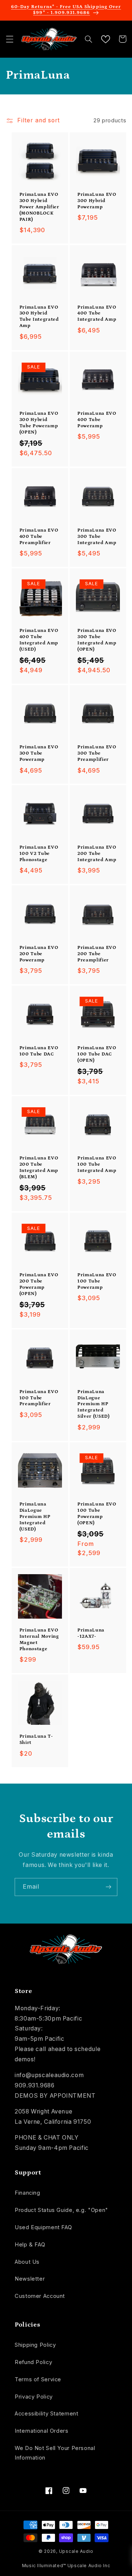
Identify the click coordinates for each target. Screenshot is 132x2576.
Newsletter (30, 2279)
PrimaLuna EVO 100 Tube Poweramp (97, 1281)
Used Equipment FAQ (43, 2227)
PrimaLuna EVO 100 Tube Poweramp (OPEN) (97, 1514)
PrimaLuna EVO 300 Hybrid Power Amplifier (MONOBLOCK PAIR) (39, 207)
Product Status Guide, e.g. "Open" (61, 2210)
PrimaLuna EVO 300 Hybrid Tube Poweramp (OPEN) (39, 423)
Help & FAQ (30, 2245)
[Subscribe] (109, 1887)
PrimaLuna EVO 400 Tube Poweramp (97, 420)
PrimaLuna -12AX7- (91, 1633)
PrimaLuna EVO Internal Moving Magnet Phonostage (39, 1640)
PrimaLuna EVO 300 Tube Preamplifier (97, 753)
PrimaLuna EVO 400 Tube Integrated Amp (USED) (39, 640)
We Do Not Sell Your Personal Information (55, 2453)
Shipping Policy (35, 2345)
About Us (27, 2262)
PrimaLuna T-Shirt (36, 1739)
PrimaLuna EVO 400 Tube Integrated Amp (97, 314)
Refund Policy (33, 2362)
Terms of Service (38, 2379)
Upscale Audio (76, 2551)
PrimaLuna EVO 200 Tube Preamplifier (97, 954)
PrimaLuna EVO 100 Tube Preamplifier (39, 1398)
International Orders (42, 2431)
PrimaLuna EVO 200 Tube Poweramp (39, 954)
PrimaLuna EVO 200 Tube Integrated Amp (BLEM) (39, 1168)
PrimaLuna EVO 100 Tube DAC (39, 1051)
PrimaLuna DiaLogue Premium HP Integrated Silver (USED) (93, 1404)
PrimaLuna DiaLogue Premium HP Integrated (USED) (35, 1517)
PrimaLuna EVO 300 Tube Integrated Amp (97, 537)
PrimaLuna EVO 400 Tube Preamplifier (39, 537)
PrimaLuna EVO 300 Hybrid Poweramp (97, 201)
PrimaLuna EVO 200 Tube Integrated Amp (97, 854)
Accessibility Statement (47, 2414)
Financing (27, 2193)
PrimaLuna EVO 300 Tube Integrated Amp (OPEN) (97, 640)
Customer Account (40, 2296)
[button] (10, 39)
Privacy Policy (34, 2397)
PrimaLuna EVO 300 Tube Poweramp (39, 753)
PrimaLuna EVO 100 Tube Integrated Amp (97, 1164)
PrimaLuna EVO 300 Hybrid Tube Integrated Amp (39, 317)
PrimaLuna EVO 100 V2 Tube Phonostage (39, 854)
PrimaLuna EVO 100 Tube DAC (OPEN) (97, 1054)
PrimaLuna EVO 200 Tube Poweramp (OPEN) (39, 1284)
